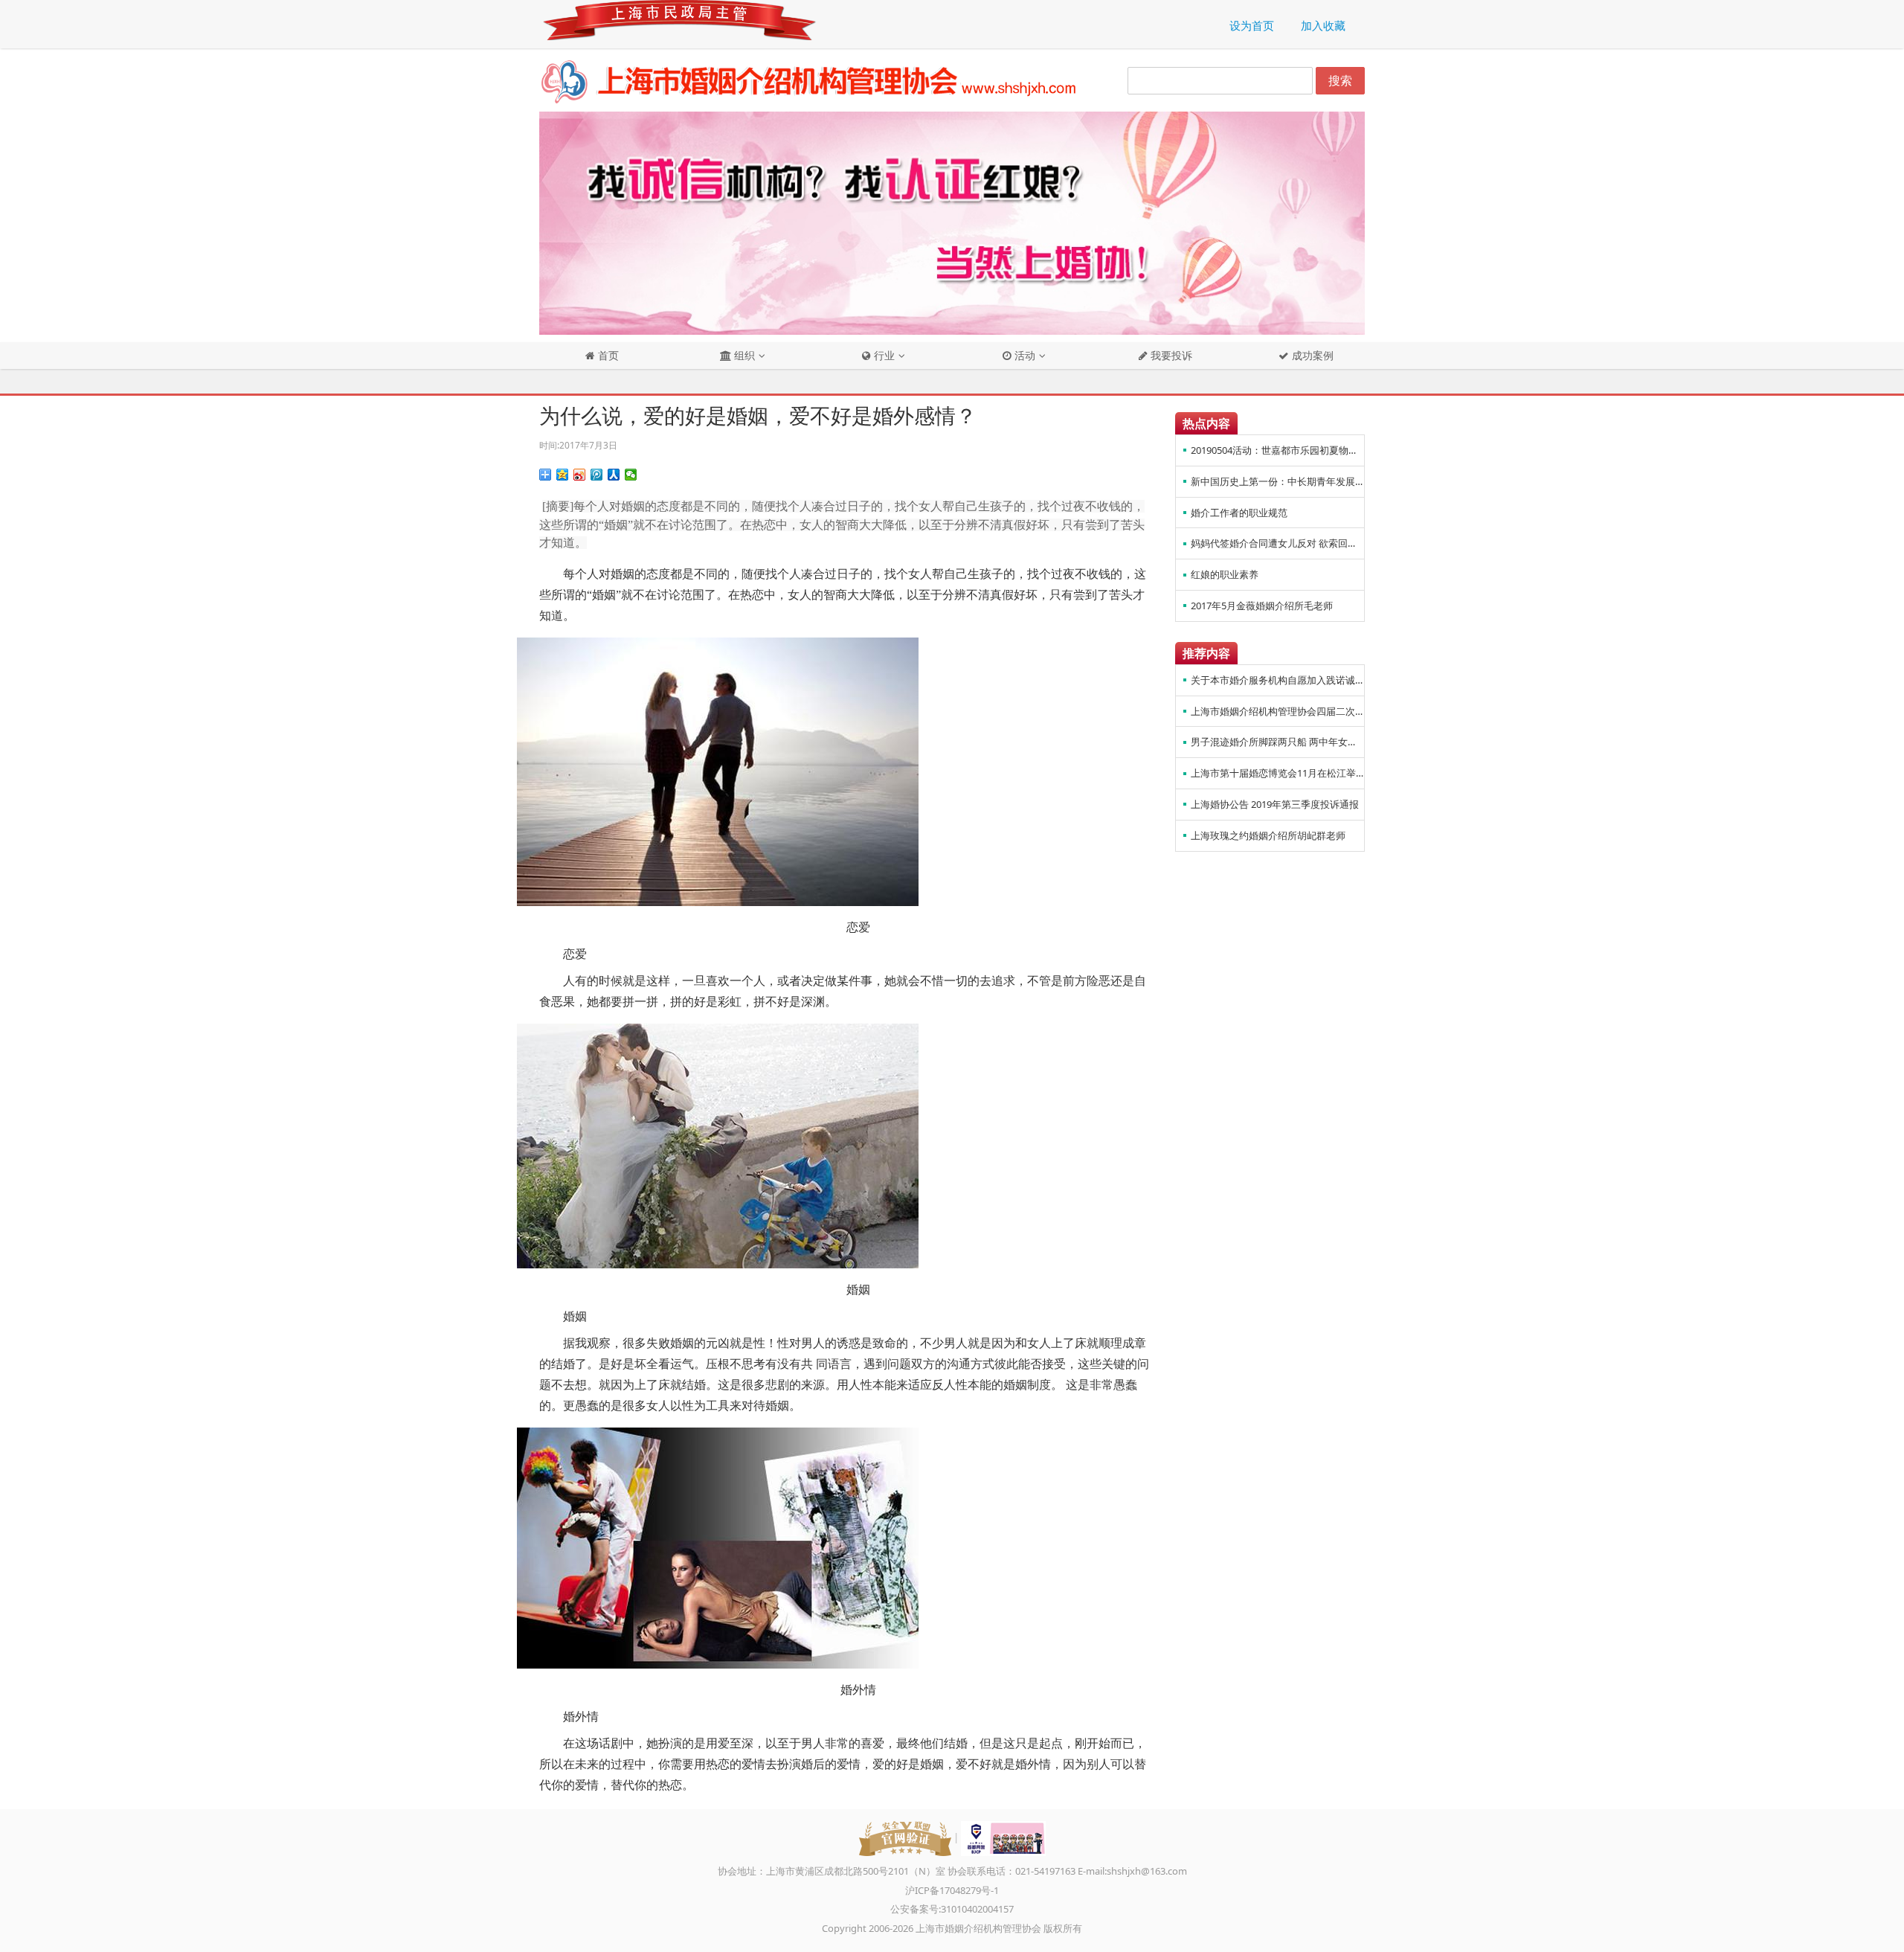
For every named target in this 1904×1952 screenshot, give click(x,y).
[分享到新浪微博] (580, 475)
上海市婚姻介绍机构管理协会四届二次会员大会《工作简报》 (1277, 711)
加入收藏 (1323, 25)
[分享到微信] (631, 475)
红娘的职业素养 (1225, 574)
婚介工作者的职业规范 (1239, 513)
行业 (883, 356)
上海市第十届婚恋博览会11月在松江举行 (1277, 773)
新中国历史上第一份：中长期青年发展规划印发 (1277, 481)
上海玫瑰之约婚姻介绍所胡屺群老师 (1268, 835)
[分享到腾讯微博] (597, 475)
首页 (607, 356)
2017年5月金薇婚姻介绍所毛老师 (1262, 606)
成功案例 (1311, 356)
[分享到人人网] (614, 475)
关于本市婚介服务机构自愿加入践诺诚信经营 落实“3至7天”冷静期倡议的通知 (1277, 680)
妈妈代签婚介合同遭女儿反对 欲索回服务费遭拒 (1277, 543)
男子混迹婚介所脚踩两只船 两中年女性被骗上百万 (1277, 742)
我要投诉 (1170, 356)
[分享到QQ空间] (563, 475)
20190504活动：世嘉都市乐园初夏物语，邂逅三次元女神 (1277, 450)
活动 (1023, 356)
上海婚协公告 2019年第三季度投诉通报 (1275, 804)
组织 (743, 356)
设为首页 (1252, 25)
